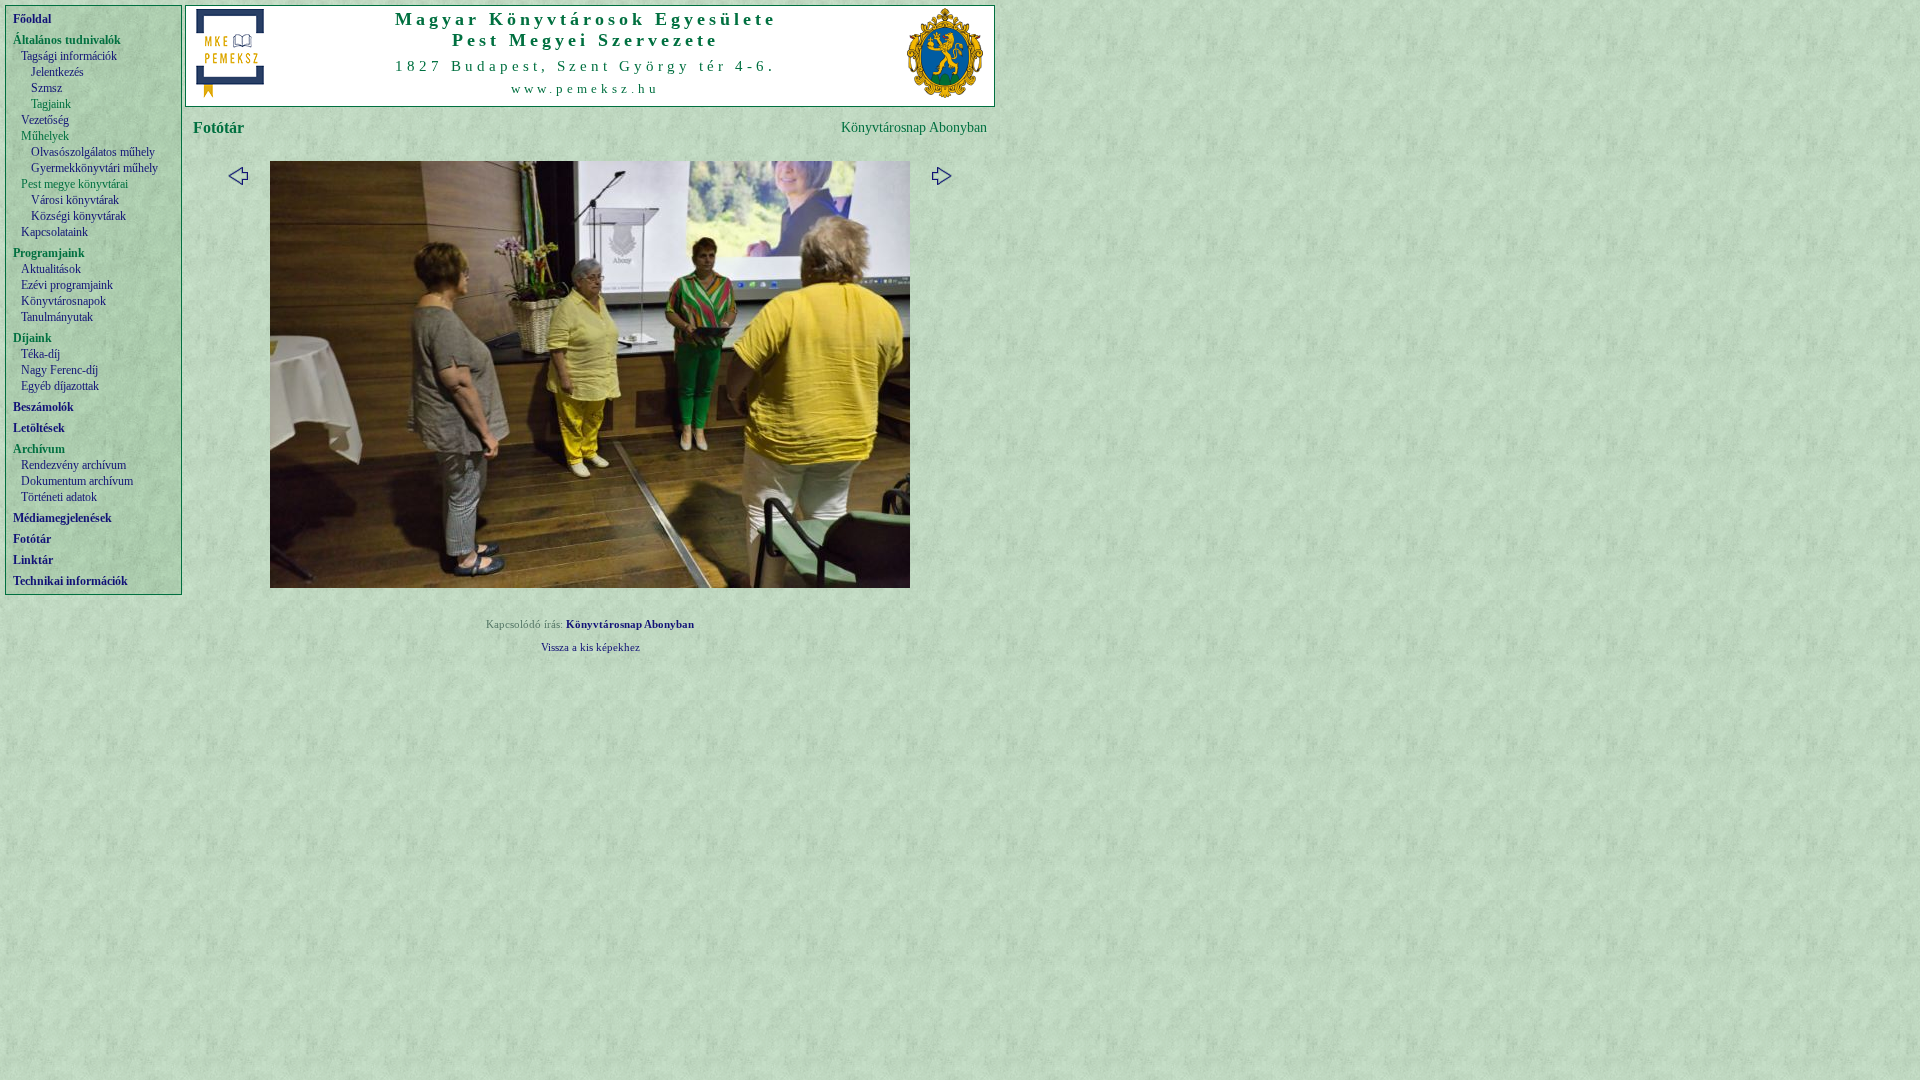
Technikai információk (70, 581)
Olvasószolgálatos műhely (93, 152)
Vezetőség (45, 120)
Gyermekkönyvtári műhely (94, 168)
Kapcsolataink (54, 232)
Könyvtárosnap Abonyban (630, 624)
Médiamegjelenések (62, 518)
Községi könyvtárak (78, 216)
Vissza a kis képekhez (590, 647)
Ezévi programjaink (67, 285)
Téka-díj (40, 354)
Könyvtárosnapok (63, 301)
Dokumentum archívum (77, 481)
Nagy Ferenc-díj (59, 370)
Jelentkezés (57, 72)
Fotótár (32, 539)
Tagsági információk (69, 56)
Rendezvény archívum (73, 465)
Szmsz (46, 88)
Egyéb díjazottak (60, 386)
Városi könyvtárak (75, 200)
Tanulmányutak (57, 317)
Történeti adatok (59, 497)
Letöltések (39, 428)
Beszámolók (43, 407)
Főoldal (32, 19)
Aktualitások (51, 269)
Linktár (33, 560)
